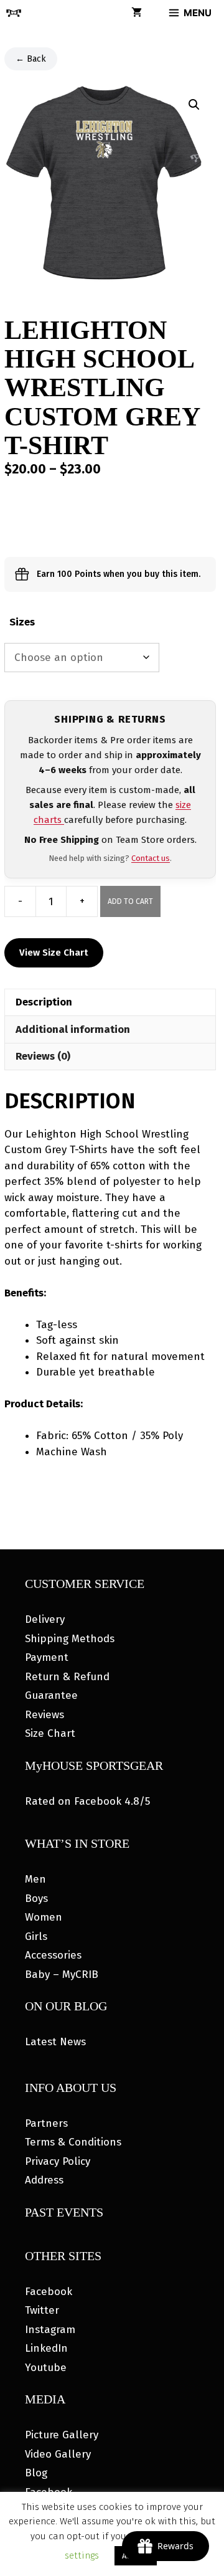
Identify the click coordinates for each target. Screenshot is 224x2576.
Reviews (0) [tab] (43, 1056)
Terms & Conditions (73, 2142)
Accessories (53, 1955)
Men (35, 1879)
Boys (36, 1899)
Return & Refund (67, 1677)
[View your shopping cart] (137, 13)
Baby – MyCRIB (62, 1975)
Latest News (55, 2042)
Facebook (49, 2292)
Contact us (151, 858)
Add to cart (130, 901)
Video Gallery (58, 2454)
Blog (36, 2473)
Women (44, 1917)
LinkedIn (46, 2348)
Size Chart (50, 1733)
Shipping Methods (70, 1639)
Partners (46, 2123)
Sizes (22, 622)
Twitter (42, 2310)
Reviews (44, 1715)
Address (44, 2180)
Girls (36, 1937)
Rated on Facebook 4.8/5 (87, 1801)
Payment (47, 1657)
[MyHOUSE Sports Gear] (14, 13)
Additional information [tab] (73, 1029)
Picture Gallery (62, 2435)
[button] (194, 105)
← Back (31, 59)
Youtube (46, 2368)
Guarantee (51, 1695)
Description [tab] (44, 1002)
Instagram (50, 2330)
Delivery (45, 1619)
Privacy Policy (58, 2161)
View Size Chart (54, 953)
